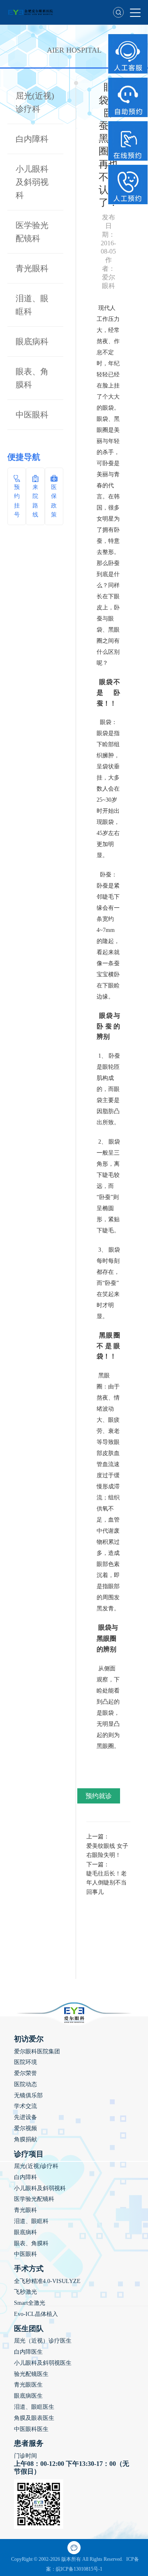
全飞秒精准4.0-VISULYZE (47, 2281)
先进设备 (25, 2117)
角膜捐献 (25, 2139)
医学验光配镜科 (34, 2199)
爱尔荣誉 (25, 2073)
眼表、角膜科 (31, 2243)
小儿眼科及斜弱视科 (32, 182)
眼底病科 (32, 341)
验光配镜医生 (31, 2374)
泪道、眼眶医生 (34, 2407)
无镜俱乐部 (28, 2095)
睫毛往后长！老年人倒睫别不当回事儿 (106, 1883)
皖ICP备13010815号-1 (79, 2569)
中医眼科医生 (31, 2429)
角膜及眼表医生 (34, 2418)
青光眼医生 (28, 2385)
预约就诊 (99, 1796)
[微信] (74, 2548)
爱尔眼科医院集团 (37, 2051)
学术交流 (25, 2106)
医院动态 (25, 2084)
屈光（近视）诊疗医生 (43, 2341)
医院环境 (25, 2062)
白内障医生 (28, 2352)
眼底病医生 (28, 2396)
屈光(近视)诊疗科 (36, 2166)
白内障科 (32, 139)
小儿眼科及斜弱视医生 (43, 2363)
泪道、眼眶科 (31, 2221)
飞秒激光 (25, 2292)
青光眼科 (32, 268)
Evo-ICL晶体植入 (36, 2314)
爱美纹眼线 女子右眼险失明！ (107, 1851)
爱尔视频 (25, 2128)
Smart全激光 (30, 2303)
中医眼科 (32, 415)
